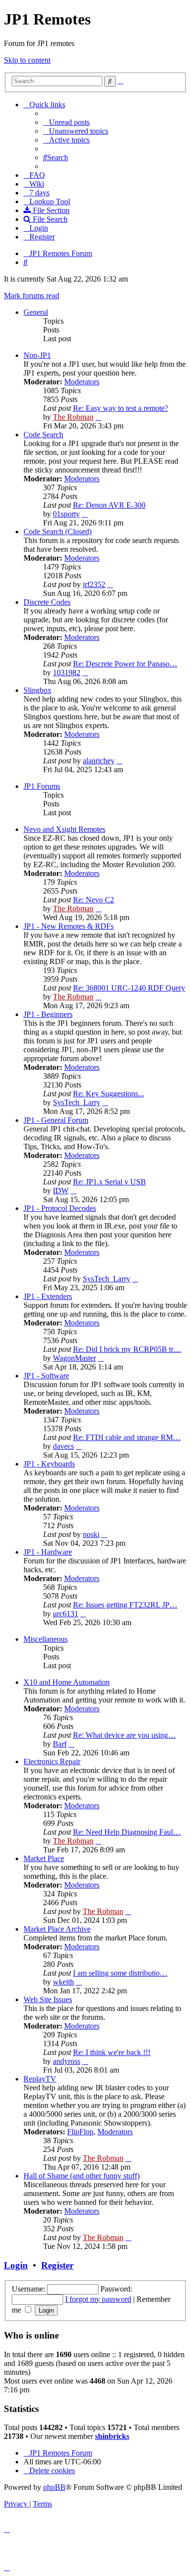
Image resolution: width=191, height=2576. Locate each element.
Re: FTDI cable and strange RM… (127, 1437)
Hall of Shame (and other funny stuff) (82, 2176)
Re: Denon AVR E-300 (109, 505)
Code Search (43, 435)
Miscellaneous (46, 1639)
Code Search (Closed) (58, 532)
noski (91, 1534)
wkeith (63, 1982)
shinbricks (112, 2436)
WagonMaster (74, 1358)
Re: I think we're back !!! (112, 2052)
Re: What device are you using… (124, 1735)
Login (16, 2265)
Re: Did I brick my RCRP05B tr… (127, 1349)
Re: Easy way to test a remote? (120, 408)
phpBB (54, 2487)
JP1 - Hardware (48, 1552)
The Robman (73, 417)
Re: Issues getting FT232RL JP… (125, 1605)
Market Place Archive (57, 1929)
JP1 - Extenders (48, 1296)
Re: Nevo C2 (94, 900)
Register (57, 2265)
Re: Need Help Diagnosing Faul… (127, 1832)
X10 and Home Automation (67, 1682)
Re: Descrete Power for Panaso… (125, 664)
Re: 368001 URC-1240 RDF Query (129, 988)
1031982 (67, 673)
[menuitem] (66, 122)
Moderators (82, 382)
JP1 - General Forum (56, 1120)
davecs (63, 1446)
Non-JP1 (37, 355)
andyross (67, 2061)
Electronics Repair (52, 1761)
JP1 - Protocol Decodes (60, 1208)
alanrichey (99, 761)
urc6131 (66, 1614)
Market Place (44, 1858)
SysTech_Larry (77, 1102)
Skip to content (27, 60)
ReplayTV (40, 2079)
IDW (61, 1191)
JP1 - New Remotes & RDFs (69, 926)
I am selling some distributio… (120, 1973)
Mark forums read (32, 295)
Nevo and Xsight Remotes (64, 829)
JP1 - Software (46, 1376)
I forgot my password (98, 2299)
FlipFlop (80, 2132)
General (36, 312)
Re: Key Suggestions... (108, 1094)
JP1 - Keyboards (49, 1464)
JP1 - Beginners (48, 1014)
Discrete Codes (47, 602)
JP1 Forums (42, 786)
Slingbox (37, 690)
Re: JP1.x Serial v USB (109, 1182)
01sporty (66, 514)
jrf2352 (94, 584)
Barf (60, 1744)
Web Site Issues (48, 1999)
